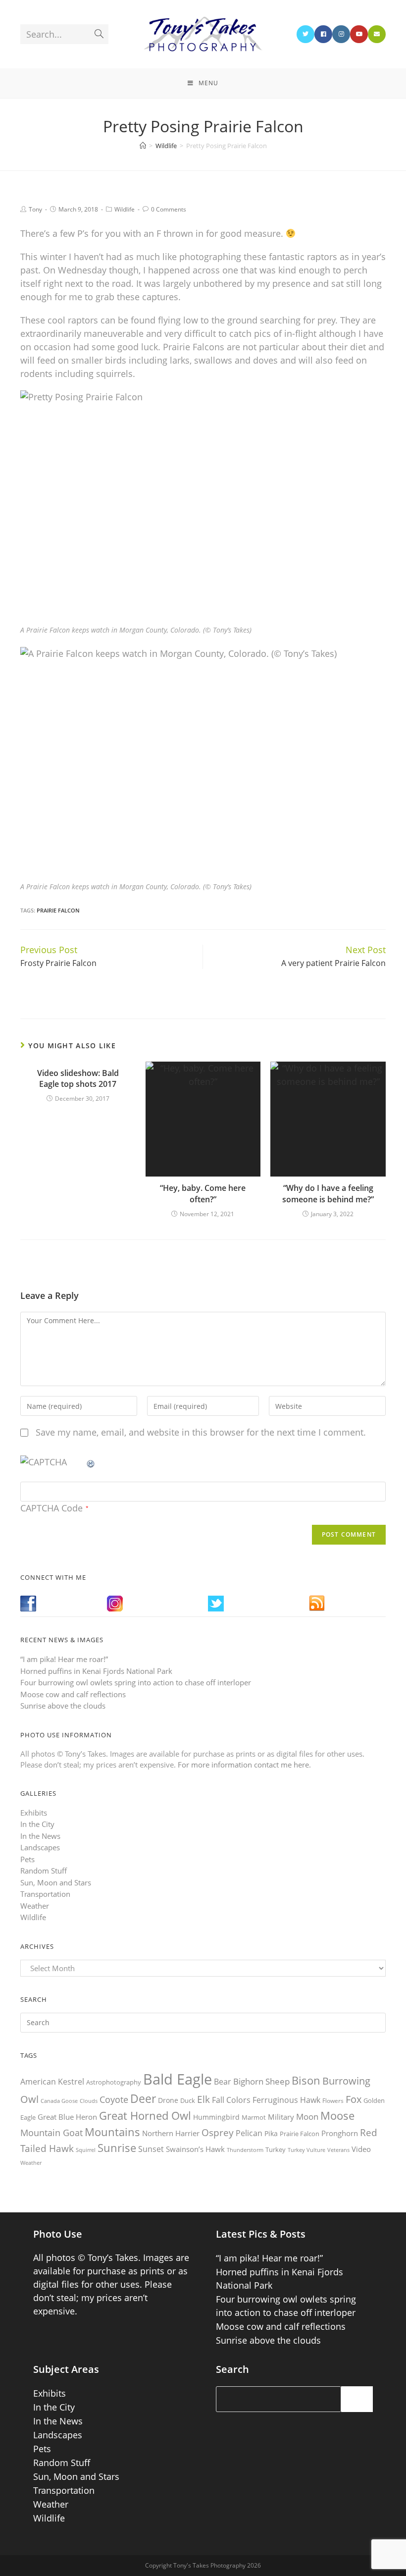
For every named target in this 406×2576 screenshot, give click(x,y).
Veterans (338, 2150)
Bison (306, 2080)
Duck (188, 2100)
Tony (35, 209)
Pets (27, 1859)
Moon (307, 2117)
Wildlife (125, 209)
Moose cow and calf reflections (73, 1694)
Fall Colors (231, 2100)
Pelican (249, 2133)
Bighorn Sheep (261, 2081)
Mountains (112, 2132)
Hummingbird (216, 2117)
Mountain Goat (51, 2133)
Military (281, 2117)
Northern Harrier (171, 2133)
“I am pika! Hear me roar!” (64, 1659)
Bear (223, 2082)
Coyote (114, 2099)
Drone (168, 2100)
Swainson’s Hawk (195, 2149)
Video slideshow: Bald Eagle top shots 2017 (78, 1078)
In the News (40, 1836)
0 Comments (169, 209)
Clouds (89, 2101)
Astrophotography (114, 2082)
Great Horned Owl (145, 2116)
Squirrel (86, 2150)
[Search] (357, 2399)
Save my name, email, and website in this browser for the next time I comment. (201, 1432)
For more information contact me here (243, 1765)
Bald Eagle (178, 2079)
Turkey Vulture (306, 2150)
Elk (203, 2099)
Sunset (151, 2149)
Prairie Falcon (58, 910)
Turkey (276, 2149)
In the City (37, 1824)
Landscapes (40, 1847)
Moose (337, 2116)
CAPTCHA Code (51, 1508)
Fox (354, 2099)
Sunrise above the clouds (63, 1706)
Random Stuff (44, 1871)
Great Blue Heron (67, 2117)
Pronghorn (340, 2133)
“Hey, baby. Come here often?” (203, 1193)
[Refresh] (91, 1462)
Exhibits (34, 1813)
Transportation (45, 1894)
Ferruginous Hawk (286, 2100)
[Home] (143, 146)
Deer (143, 2099)
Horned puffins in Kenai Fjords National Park (96, 1671)
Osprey (218, 2132)
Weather (35, 1906)
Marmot (254, 2117)
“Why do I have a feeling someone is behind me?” (328, 1193)
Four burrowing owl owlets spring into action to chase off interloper (136, 1682)
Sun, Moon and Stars (56, 1882)
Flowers (333, 2101)
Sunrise (117, 2148)
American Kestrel (52, 2082)
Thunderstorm (245, 2150)
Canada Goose (59, 2101)
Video (361, 2149)
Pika (271, 2133)
